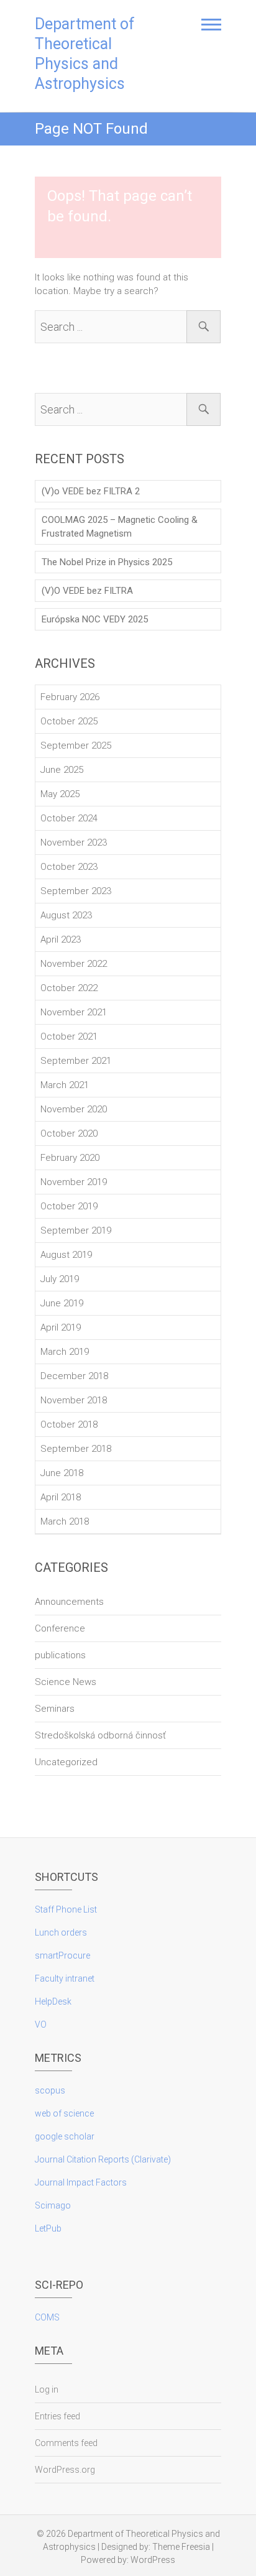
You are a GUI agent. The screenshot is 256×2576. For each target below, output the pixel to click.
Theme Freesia (181, 2547)
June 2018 (62, 1473)
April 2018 (61, 1497)
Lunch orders (61, 1932)
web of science (64, 2113)
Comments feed (66, 2443)
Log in (47, 2389)
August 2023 (66, 915)
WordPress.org (65, 2470)
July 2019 (60, 1279)
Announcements (69, 1602)
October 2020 (69, 1133)
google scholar (65, 2136)
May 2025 (60, 794)
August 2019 (66, 1255)
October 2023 (69, 867)
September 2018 (76, 1449)
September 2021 (76, 1061)
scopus (50, 2090)
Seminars (55, 1709)
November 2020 (74, 1109)
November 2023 (74, 843)
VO (41, 2024)
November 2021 (74, 1012)
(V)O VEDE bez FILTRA (87, 591)
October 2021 (69, 1036)
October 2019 (69, 1206)
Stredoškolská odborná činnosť (100, 1735)
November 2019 (74, 1182)
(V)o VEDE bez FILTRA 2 (91, 491)
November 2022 (74, 964)
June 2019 (62, 1303)
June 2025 (62, 770)
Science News (66, 1682)
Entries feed (57, 2416)
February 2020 (70, 1158)
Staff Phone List (66, 1909)
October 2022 (69, 988)
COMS (47, 2317)
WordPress (153, 2560)
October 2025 (69, 721)
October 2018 (69, 1424)
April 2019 (61, 1327)
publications (60, 1655)
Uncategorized (66, 1762)
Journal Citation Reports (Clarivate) (103, 2159)
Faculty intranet (65, 1978)
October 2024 (69, 818)
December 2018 (74, 1376)
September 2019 (76, 1230)
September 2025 (76, 746)
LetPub (48, 2228)
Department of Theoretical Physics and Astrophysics (85, 54)
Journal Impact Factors (81, 2182)
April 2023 (61, 939)
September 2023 (76, 891)
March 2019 (65, 1352)
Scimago (53, 2205)
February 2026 (70, 697)
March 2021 (65, 1085)
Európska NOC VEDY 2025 (95, 619)
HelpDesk (53, 2001)
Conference (60, 1628)
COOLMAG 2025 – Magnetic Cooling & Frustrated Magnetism (120, 527)
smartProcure (62, 1955)
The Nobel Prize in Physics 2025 (107, 562)
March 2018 (65, 1521)
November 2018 (74, 1400)
